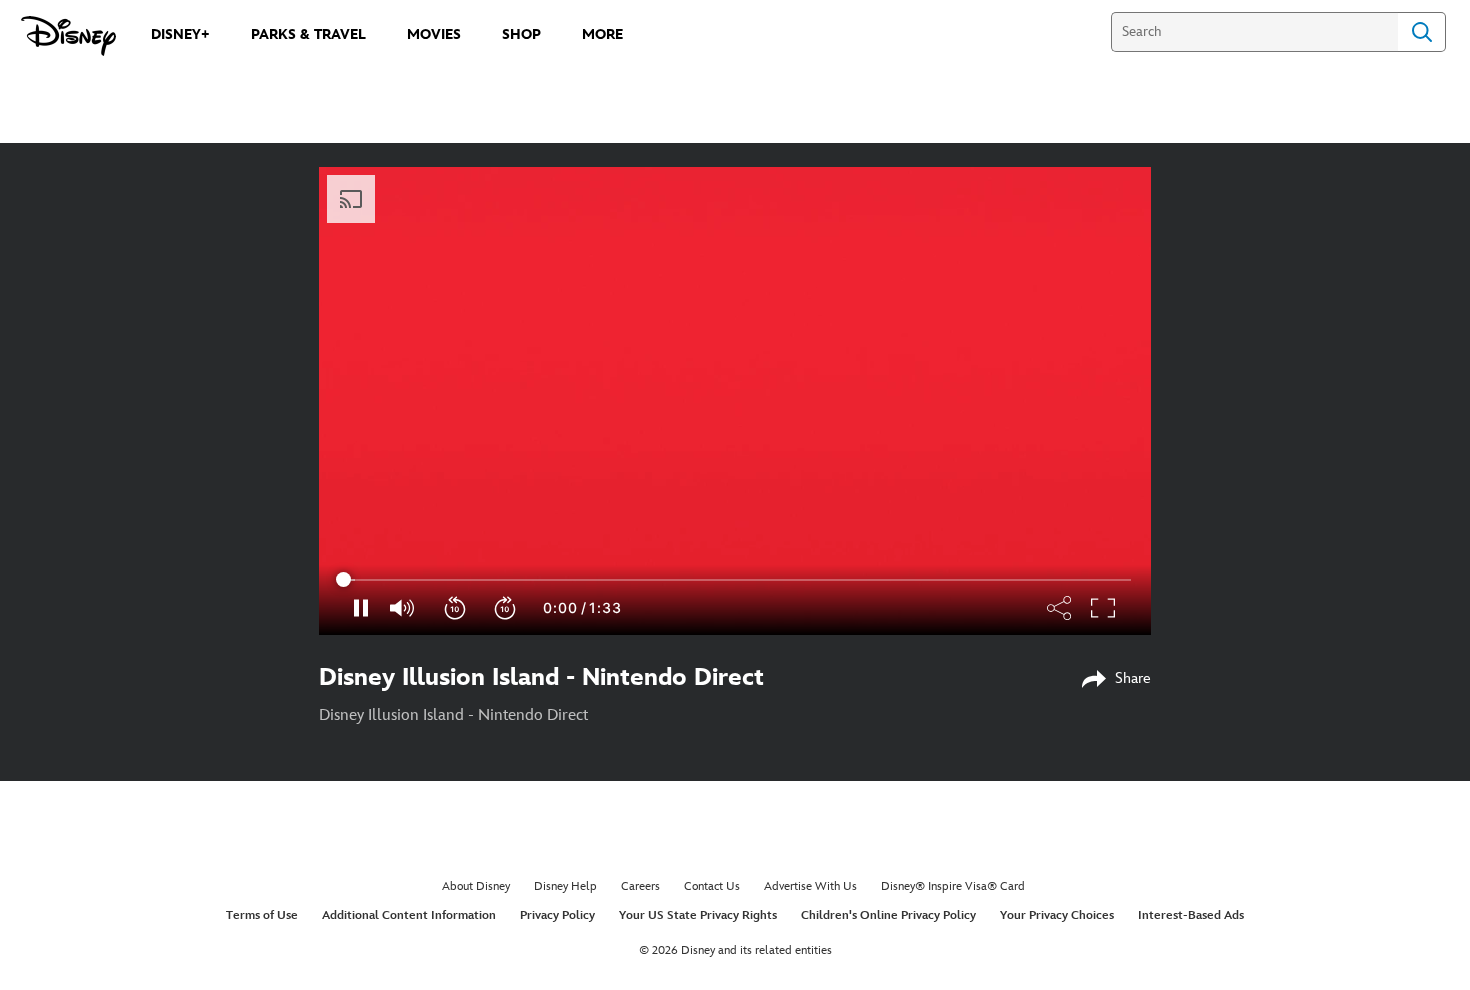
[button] (456, 608)
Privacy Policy (557, 915)
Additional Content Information (409, 915)
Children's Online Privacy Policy (888, 915)
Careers (640, 886)
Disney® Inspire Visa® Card (953, 886)
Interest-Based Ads (1191, 915)
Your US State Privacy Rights (698, 915)
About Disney (476, 886)
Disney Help (565, 886)
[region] (735, 401)
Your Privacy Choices (1057, 915)
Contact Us (712, 886)
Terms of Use (262, 915)
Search (1422, 32)
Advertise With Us (810, 886)
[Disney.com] (68, 36)
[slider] (735, 580)
